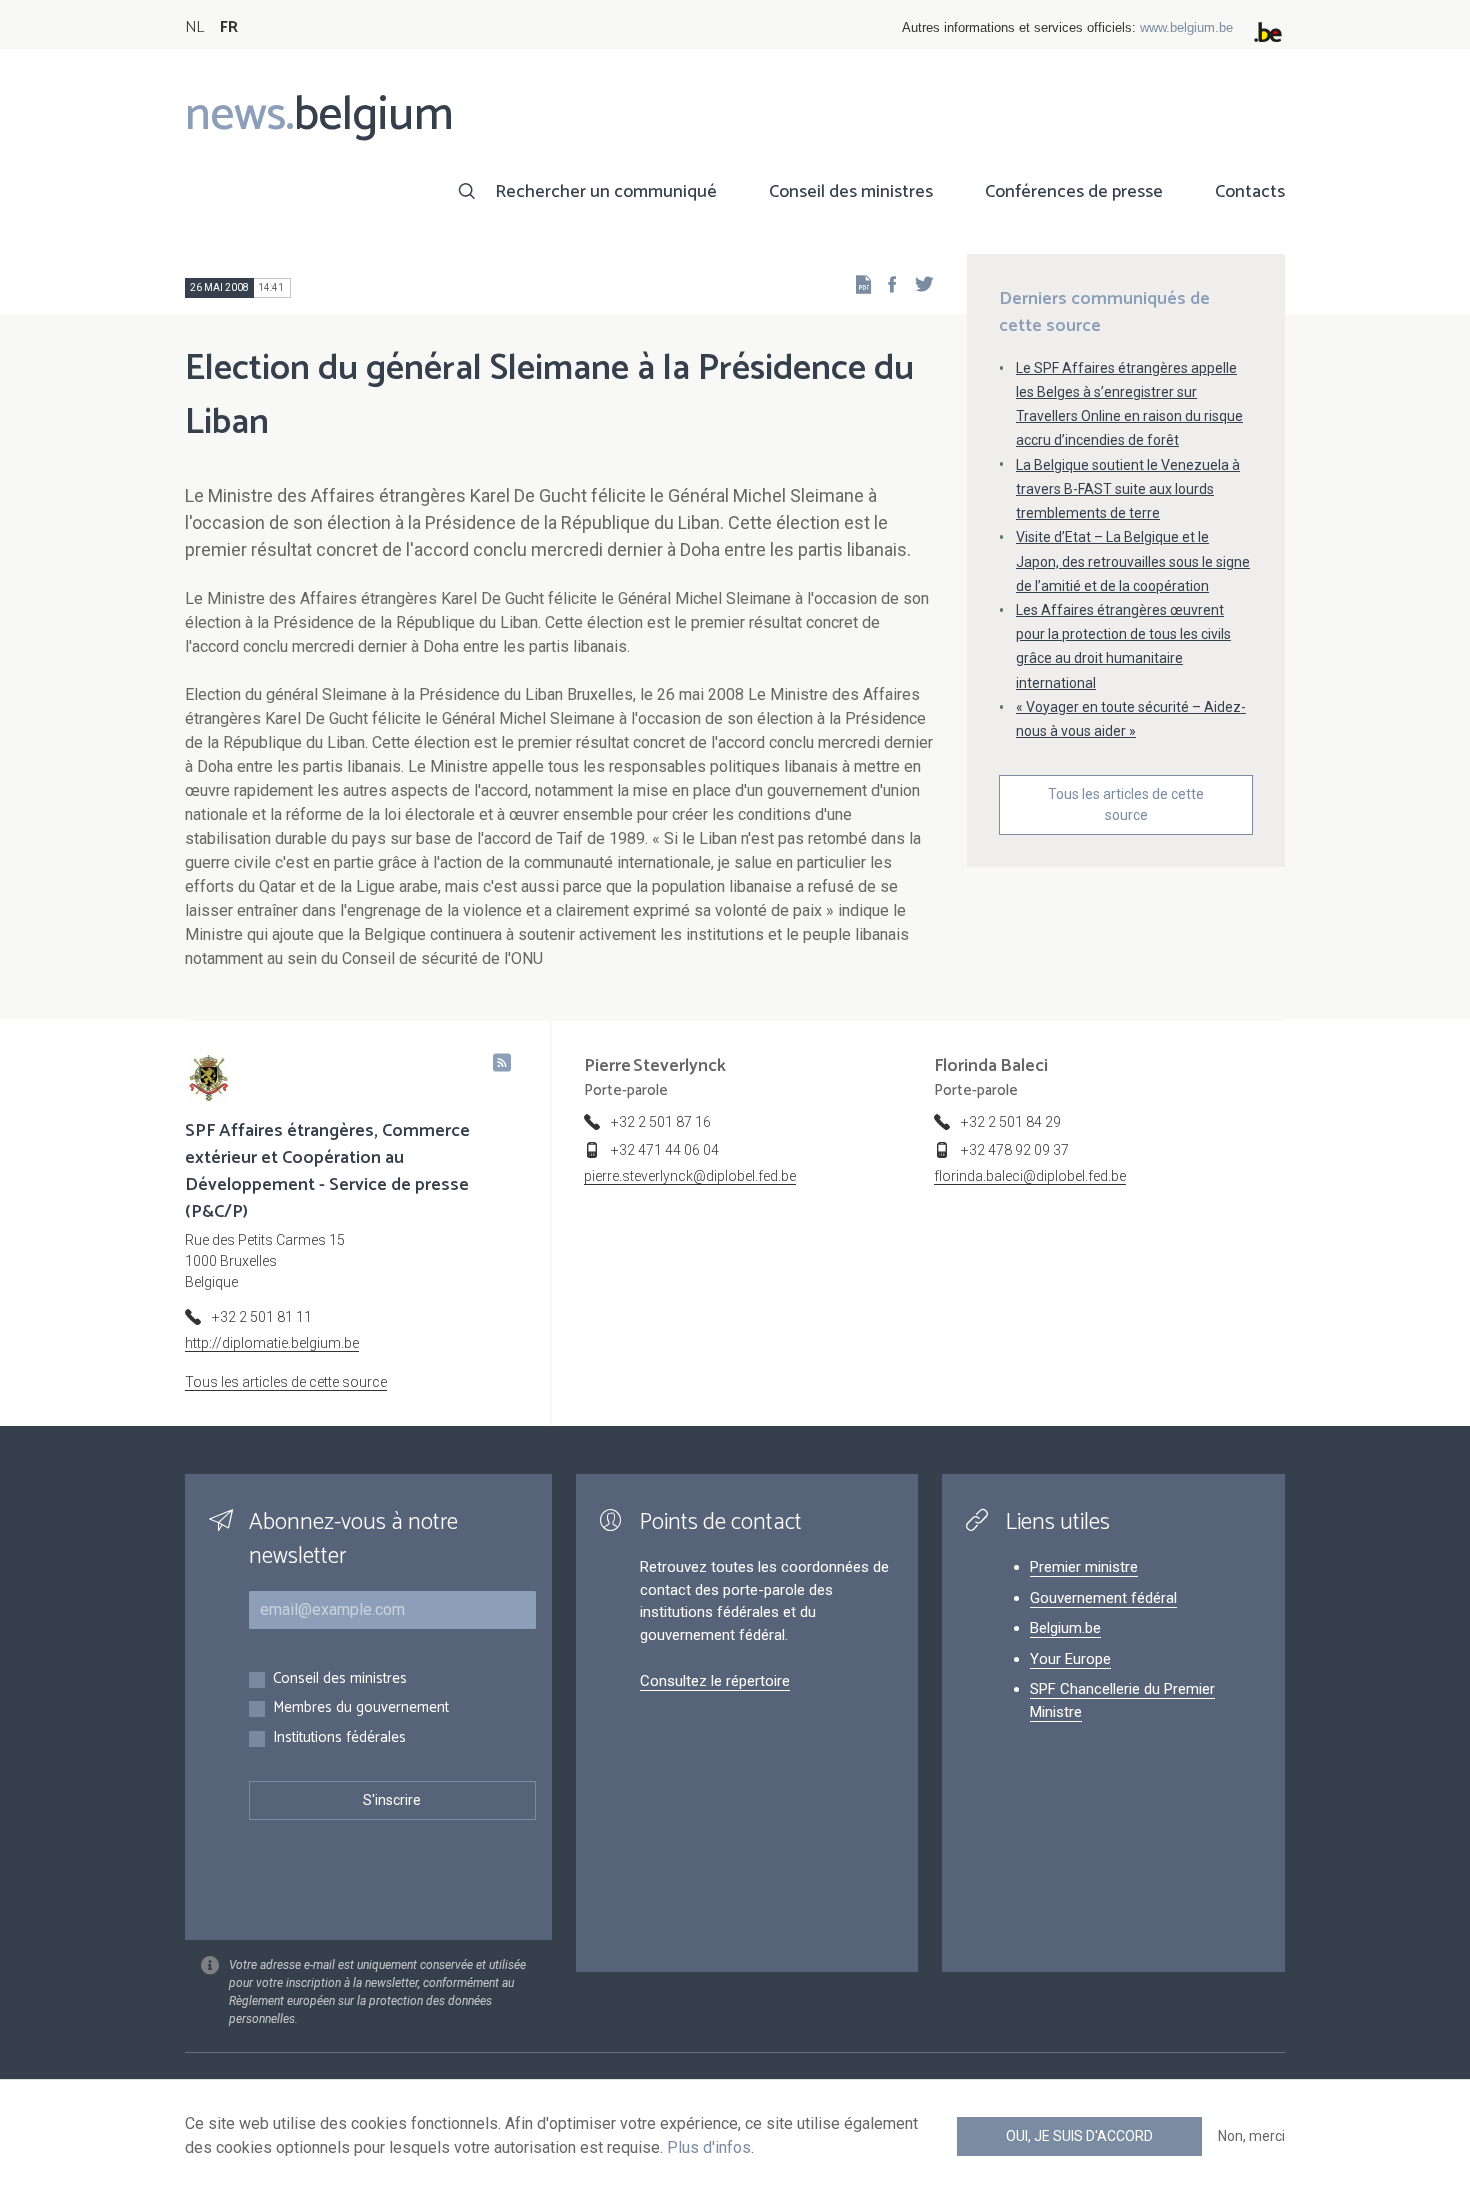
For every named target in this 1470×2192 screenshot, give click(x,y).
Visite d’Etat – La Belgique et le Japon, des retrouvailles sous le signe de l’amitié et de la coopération (1133, 561)
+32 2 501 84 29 (1011, 1122)
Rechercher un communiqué (606, 192)
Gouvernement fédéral (1103, 1598)
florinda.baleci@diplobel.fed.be (1030, 1176)
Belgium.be (1065, 1628)
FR (229, 27)
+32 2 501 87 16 (661, 1122)
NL (194, 27)
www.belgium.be (1186, 27)
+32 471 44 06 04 (665, 1150)
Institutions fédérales (339, 1738)
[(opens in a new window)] (886, 283)
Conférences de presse (1074, 192)
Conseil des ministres (851, 192)
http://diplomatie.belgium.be (272, 1343)
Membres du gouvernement (361, 1708)
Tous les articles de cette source (1126, 804)
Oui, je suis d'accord (1079, 2136)
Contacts (1250, 192)
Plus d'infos (709, 2147)
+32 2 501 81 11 (262, 1317)
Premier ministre (1084, 1567)
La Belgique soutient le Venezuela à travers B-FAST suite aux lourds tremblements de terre (1128, 489)
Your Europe (1070, 1659)
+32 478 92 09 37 (1015, 1150)
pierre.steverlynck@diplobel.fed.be (690, 1176)
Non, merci (1251, 2136)
